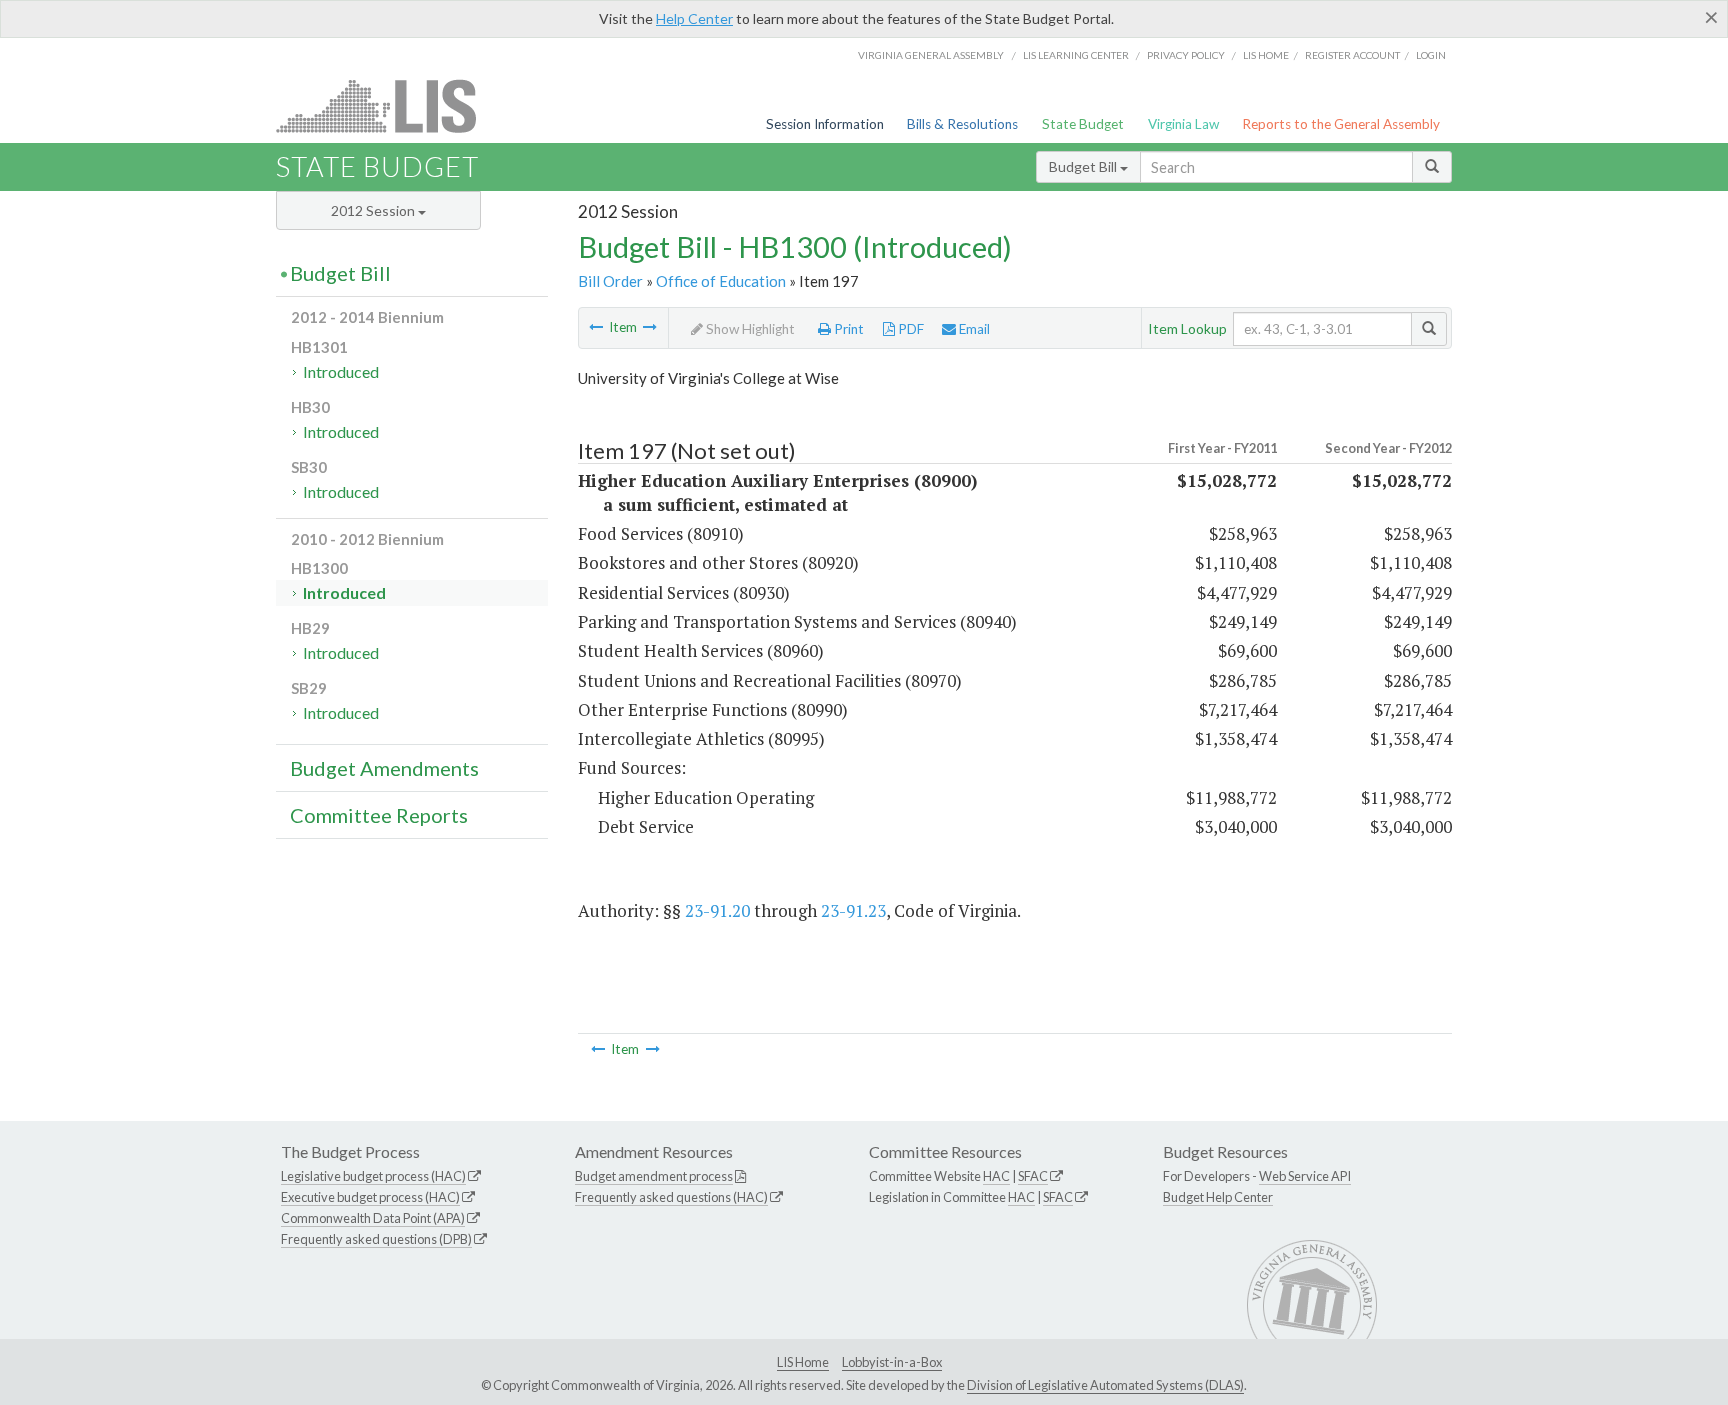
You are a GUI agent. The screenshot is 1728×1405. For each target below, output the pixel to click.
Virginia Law (1183, 124)
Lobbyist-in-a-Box (892, 1362)
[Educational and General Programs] (650, 327)
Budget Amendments (384, 768)
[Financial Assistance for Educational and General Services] (596, 327)
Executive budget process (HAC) (370, 1197)
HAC (996, 1176)
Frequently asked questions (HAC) (671, 1197)
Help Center (694, 18)
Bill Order (610, 281)
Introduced (341, 371)
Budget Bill (1084, 166)
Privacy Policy (1186, 55)
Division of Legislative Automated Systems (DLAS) (1105, 1385)
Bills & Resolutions (962, 124)
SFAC (1033, 1176)
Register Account (1352, 55)
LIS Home (803, 1362)
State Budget (1083, 124)
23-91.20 (717, 910)
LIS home (1266, 55)
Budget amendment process (654, 1176)
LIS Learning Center (1076, 55)
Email (973, 329)
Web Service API (1305, 1176)
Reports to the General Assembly (1341, 124)
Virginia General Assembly (931, 55)
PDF (909, 329)
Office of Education (721, 281)
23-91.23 (853, 910)
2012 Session (374, 210)
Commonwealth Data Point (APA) (373, 1218)
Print (847, 329)
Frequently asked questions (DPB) (376, 1239)
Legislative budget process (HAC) (373, 1176)
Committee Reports (379, 815)
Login (1431, 55)
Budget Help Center (1218, 1197)
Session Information (825, 124)
